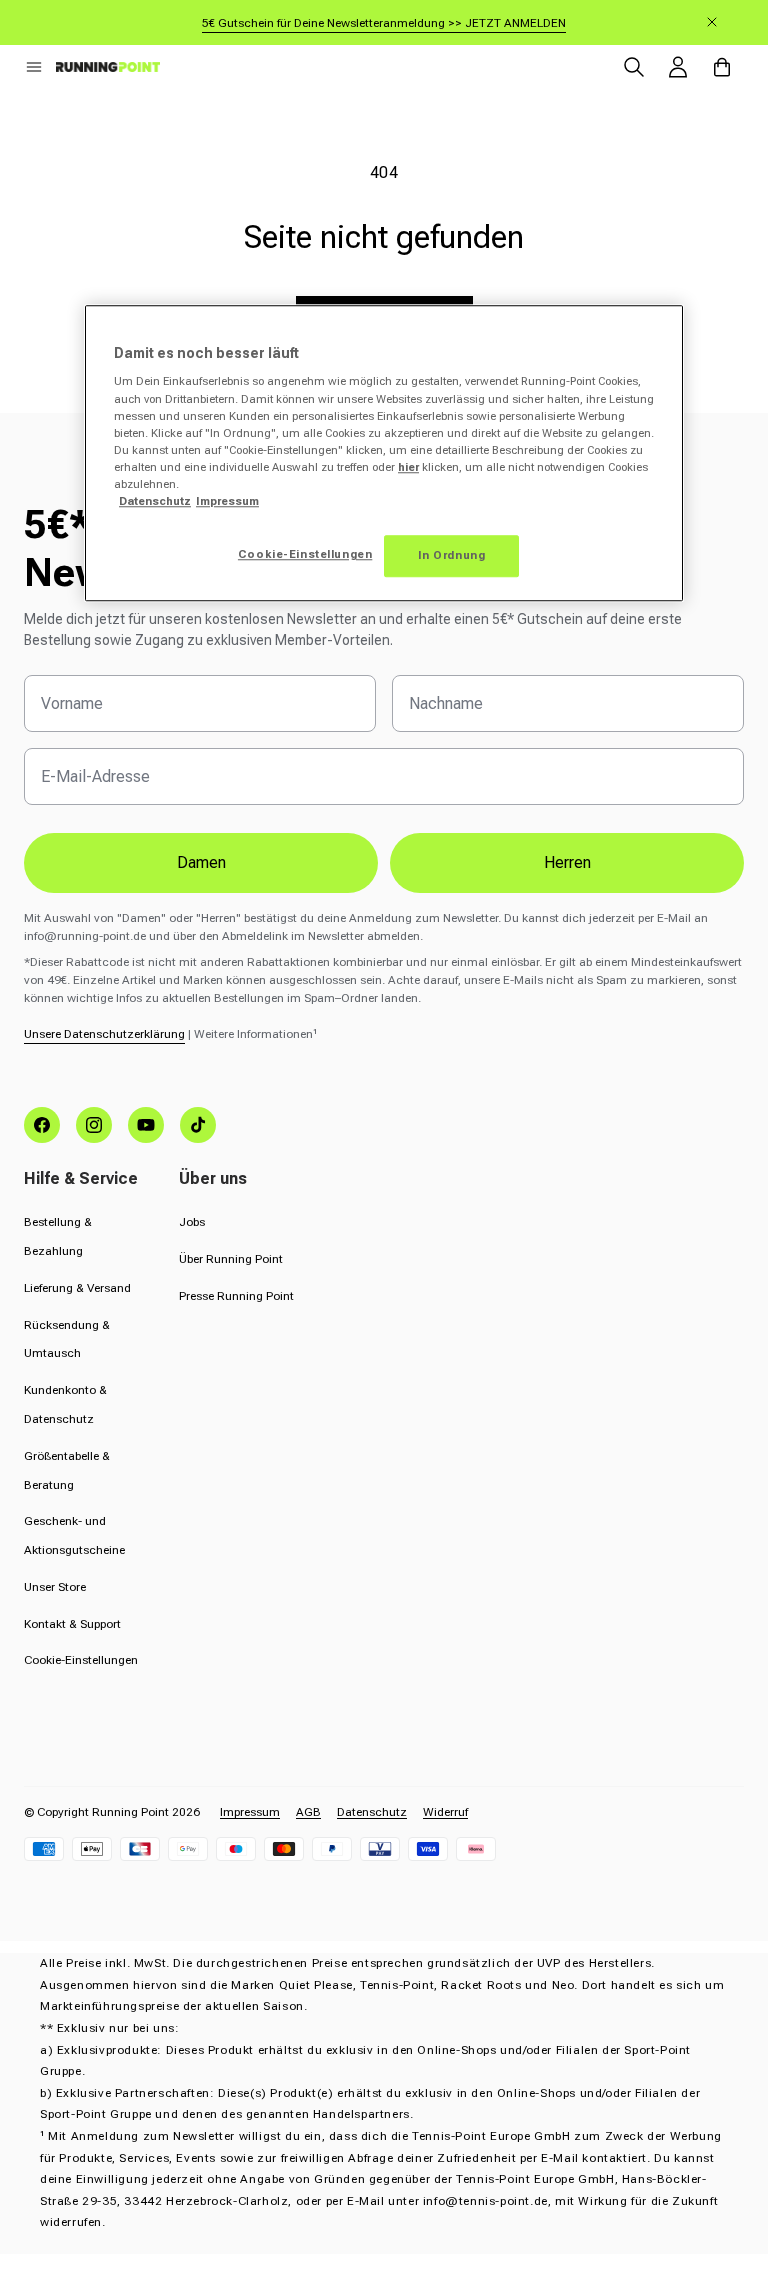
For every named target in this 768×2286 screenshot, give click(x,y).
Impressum (250, 1812)
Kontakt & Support (72, 1624)
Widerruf (445, 1812)
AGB (308, 1812)
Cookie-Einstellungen (81, 1660)
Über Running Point (231, 1259)
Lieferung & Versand (77, 1288)
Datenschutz (372, 1812)
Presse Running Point (236, 1296)
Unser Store (55, 1587)
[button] (34, 67)
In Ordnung (452, 555)
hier (408, 467)
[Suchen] (634, 67)
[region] (384, 453)
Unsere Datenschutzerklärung (104, 1034)
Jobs (192, 1222)
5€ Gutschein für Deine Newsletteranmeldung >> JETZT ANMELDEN (384, 23)
